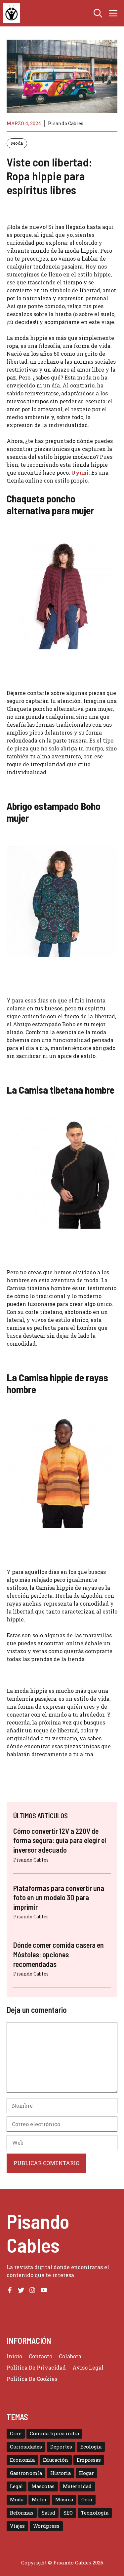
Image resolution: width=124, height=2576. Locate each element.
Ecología (91, 2447)
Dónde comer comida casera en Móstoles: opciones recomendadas (59, 1954)
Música (64, 2500)
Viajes (17, 2526)
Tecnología (95, 2513)
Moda (17, 143)
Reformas (22, 2513)
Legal (17, 2486)
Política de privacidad (36, 2367)
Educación (56, 2460)
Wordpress (46, 2526)
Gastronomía (26, 2473)
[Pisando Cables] (12, 13)
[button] (98, 13)
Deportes (61, 2447)
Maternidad (77, 2486)
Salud (48, 2513)
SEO (68, 2513)
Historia (61, 2473)
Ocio (87, 2500)
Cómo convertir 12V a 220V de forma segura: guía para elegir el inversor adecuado (60, 1840)
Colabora (70, 2356)
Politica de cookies (32, 2379)
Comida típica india (54, 2433)
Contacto (41, 2356)
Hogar (86, 2473)
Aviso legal (88, 2367)
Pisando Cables (66, 123)
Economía (22, 2460)
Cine (16, 2433)
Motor (39, 2500)
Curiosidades (26, 2447)
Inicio (14, 2356)
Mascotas (43, 2486)
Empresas (89, 2460)
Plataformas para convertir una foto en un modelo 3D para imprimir (59, 1897)
